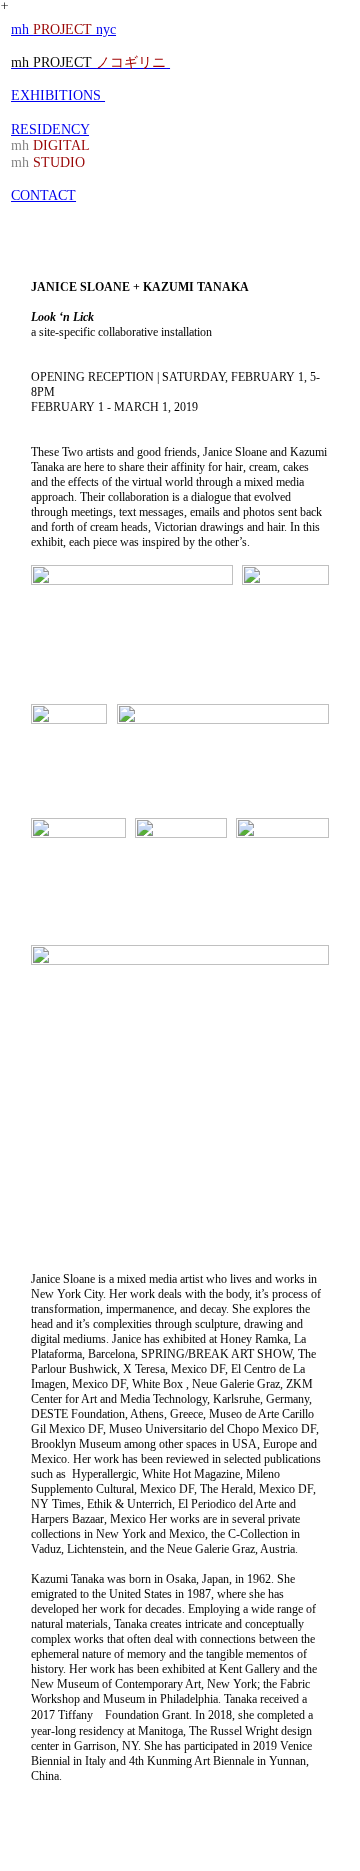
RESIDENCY (50, 129)
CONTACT (43, 195)
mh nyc (63, 29)
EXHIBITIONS (58, 95)
